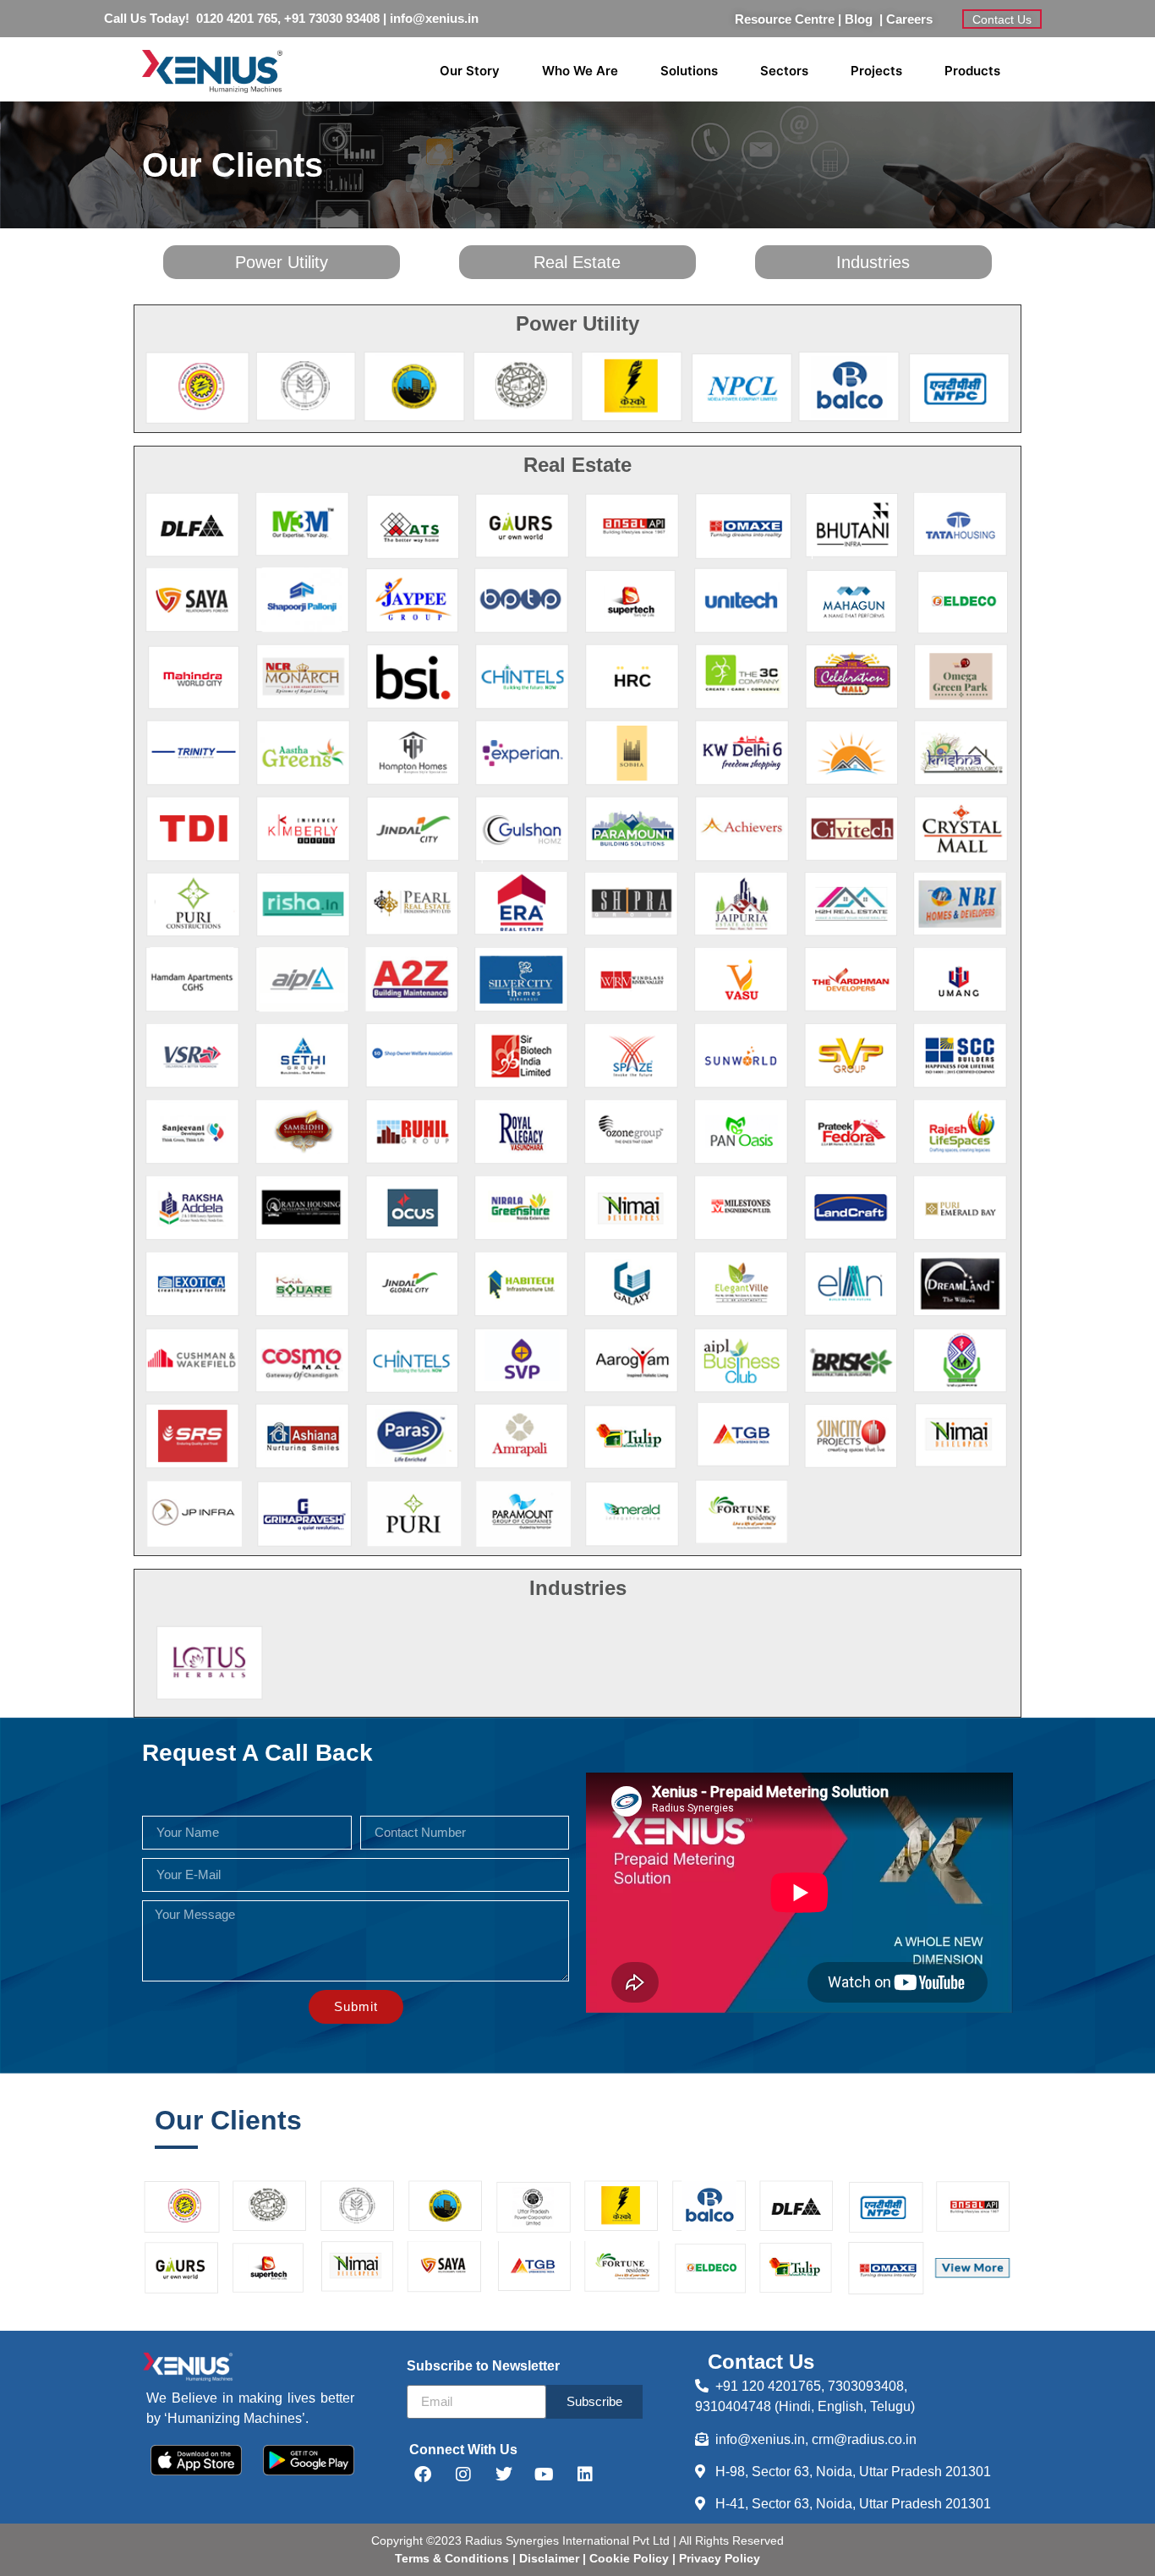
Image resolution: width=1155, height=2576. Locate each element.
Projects (876, 71)
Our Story (470, 71)
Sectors (784, 71)
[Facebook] (423, 2475)
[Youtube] (545, 2475)
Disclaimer (551, 2558)
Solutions (689, 71)
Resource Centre (785, 19)
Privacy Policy (718, 2558)
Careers (909, 19)
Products (972, 71)
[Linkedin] (585, 2475)
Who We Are (580, 71)
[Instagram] (463, 2475)
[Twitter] (504, 2475)
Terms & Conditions (452, 2558)
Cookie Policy (627, 2558)
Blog (862, 19)
